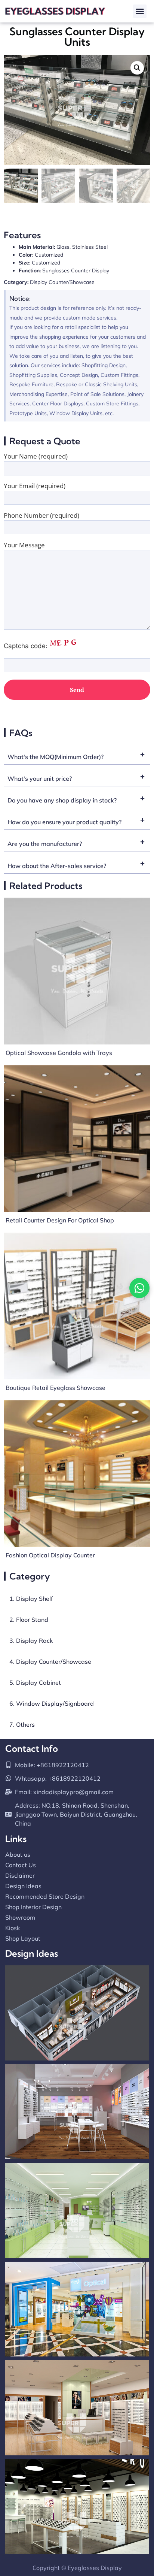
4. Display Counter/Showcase (50, 1662)
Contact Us (21, 1865)
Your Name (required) (36, 457)
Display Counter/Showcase (62, 282)
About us (18, 1854)
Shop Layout (23, 1938)
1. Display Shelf (31, 1599)
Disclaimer (20, 1875)
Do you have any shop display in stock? (62, 800)
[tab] (77, 755)
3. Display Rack (31, 1641)
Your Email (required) (35, 486)
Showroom (20, 1917)
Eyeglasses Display (95, 2568)
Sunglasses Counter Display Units (77, 37)
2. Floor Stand (29, 1620)
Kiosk (13, 1928)
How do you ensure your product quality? (64, 822)
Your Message (24, 545)
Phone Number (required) (41, 516)
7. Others (22, 1724)
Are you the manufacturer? (45, 844)
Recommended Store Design (45, 1896)
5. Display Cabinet (35, 1682)
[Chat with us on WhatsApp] (139, 1288)
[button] (140, 11)
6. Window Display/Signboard (52, 1703)
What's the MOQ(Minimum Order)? (56, 757)
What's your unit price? (40, 779)
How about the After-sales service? (57, 866)
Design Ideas (23, 1886)
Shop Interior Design (33, 1907)
